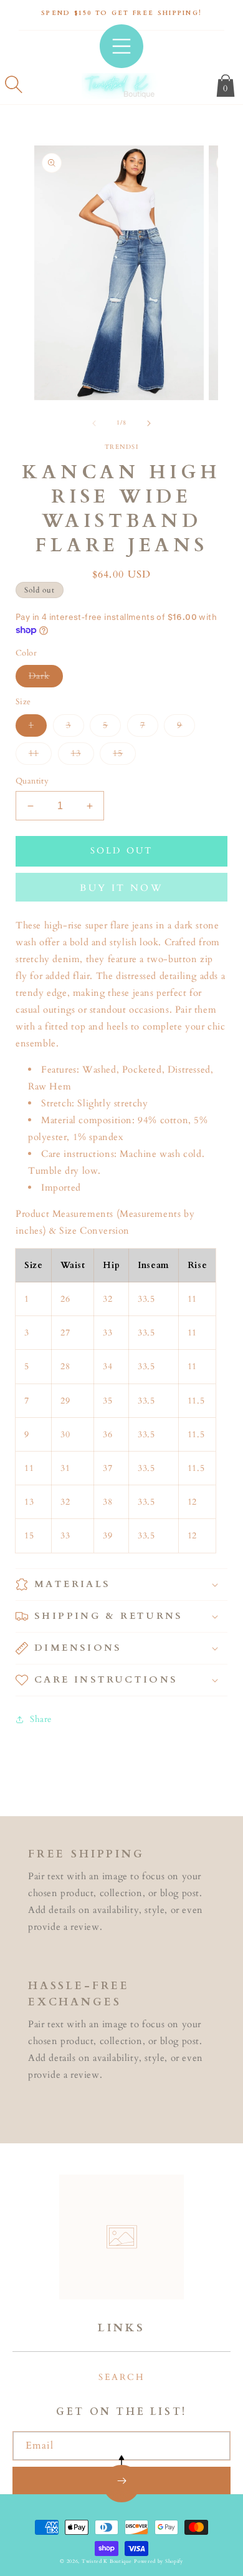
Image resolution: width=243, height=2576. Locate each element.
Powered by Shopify (159, 2561)
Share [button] (41, 1719)
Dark (46, 678)
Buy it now (121, 888)
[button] (14, 84)
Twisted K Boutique (107, 2561)
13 (83, 756)
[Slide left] (94, 423)
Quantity (32, 781)
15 (124, 756)
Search (121, 2377)
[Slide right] (149, 423)
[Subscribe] (121, 2480)
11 (40, 756)
